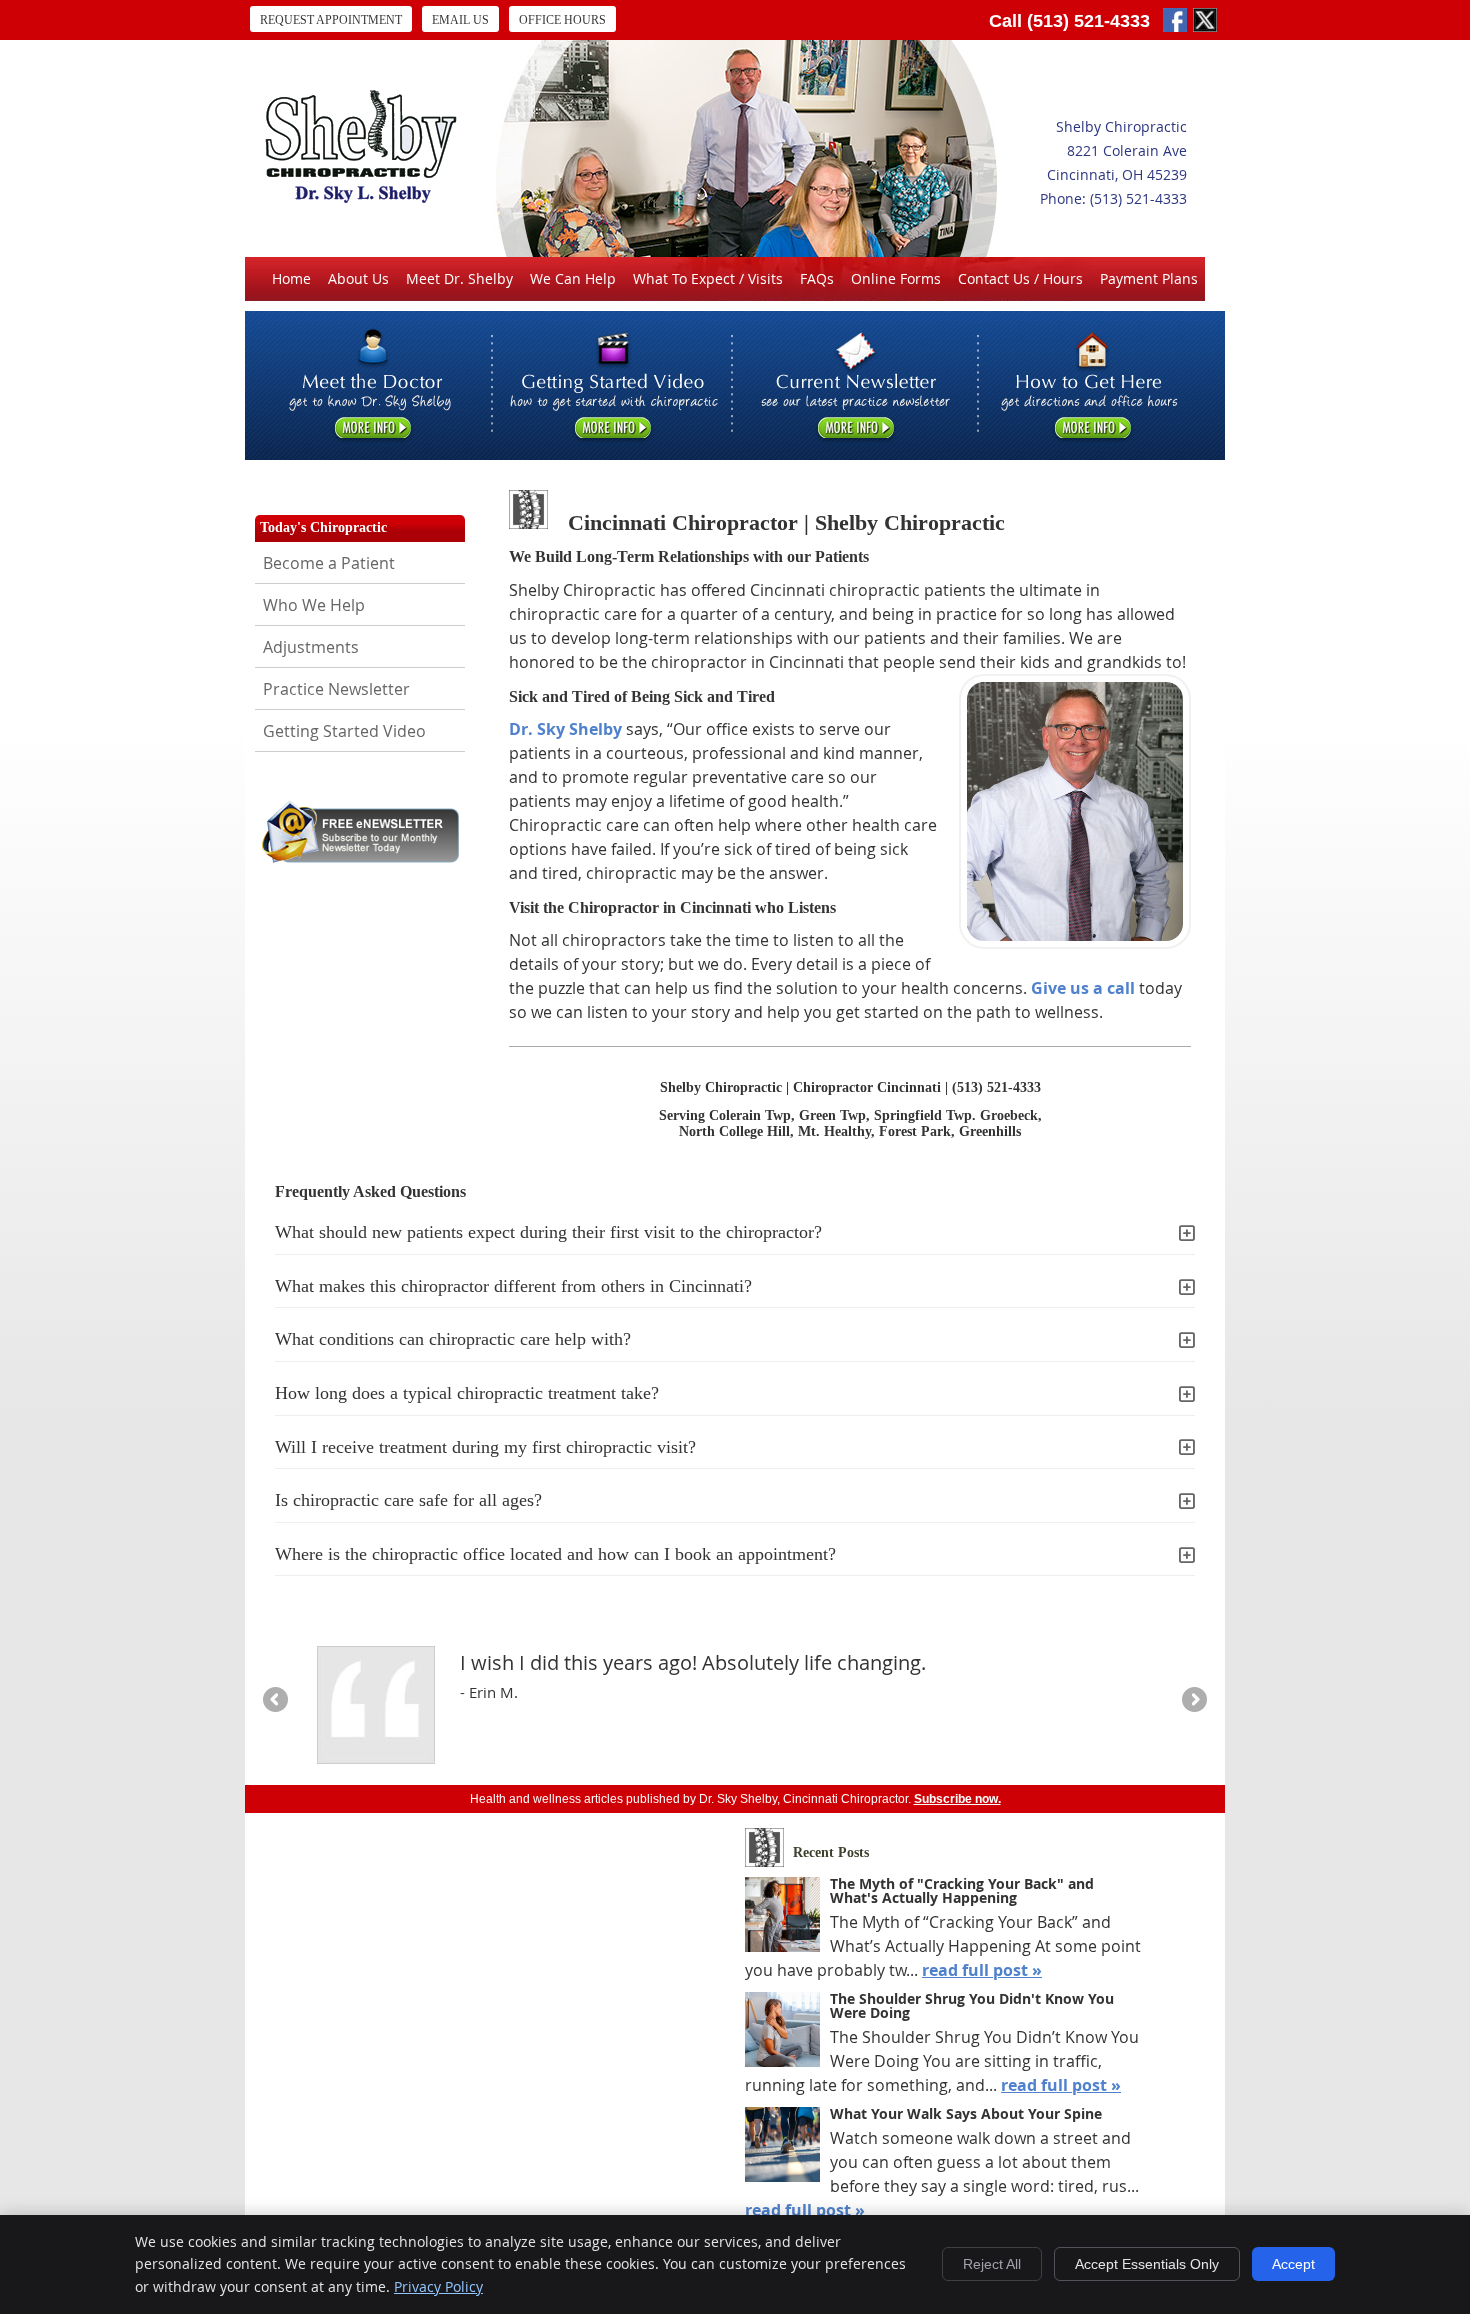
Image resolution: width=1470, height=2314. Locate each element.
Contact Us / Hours (1020, 278)
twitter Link (1205, 20)
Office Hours (562, 20)
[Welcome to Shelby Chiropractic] (361, 197)
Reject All (992, 2264)
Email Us (460, 20)
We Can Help (573, 278)
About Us (358, 278)
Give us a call (1083, 988)
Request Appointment (331, 20)
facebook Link (1175, 20)
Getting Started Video (344, 731)
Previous (277, 1701)
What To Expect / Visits (708, 278)
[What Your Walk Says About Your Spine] (782, 2147)
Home (291, 278)
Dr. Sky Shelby (565, 729)
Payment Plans (1149, 278)
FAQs (817, 278)
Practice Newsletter (336, 689)
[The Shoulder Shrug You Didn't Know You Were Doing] (782, 2032)
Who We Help (314, 605)
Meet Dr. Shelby (459, 278)
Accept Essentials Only (1147, 2264)
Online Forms (896, 278)
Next (1193, 1701)
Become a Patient (329, 563)
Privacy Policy (438, 2286)
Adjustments (311, 647)
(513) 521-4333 (1088, 21)
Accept (1293, 2264)
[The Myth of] (782, 1917)
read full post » (982, 1970)
